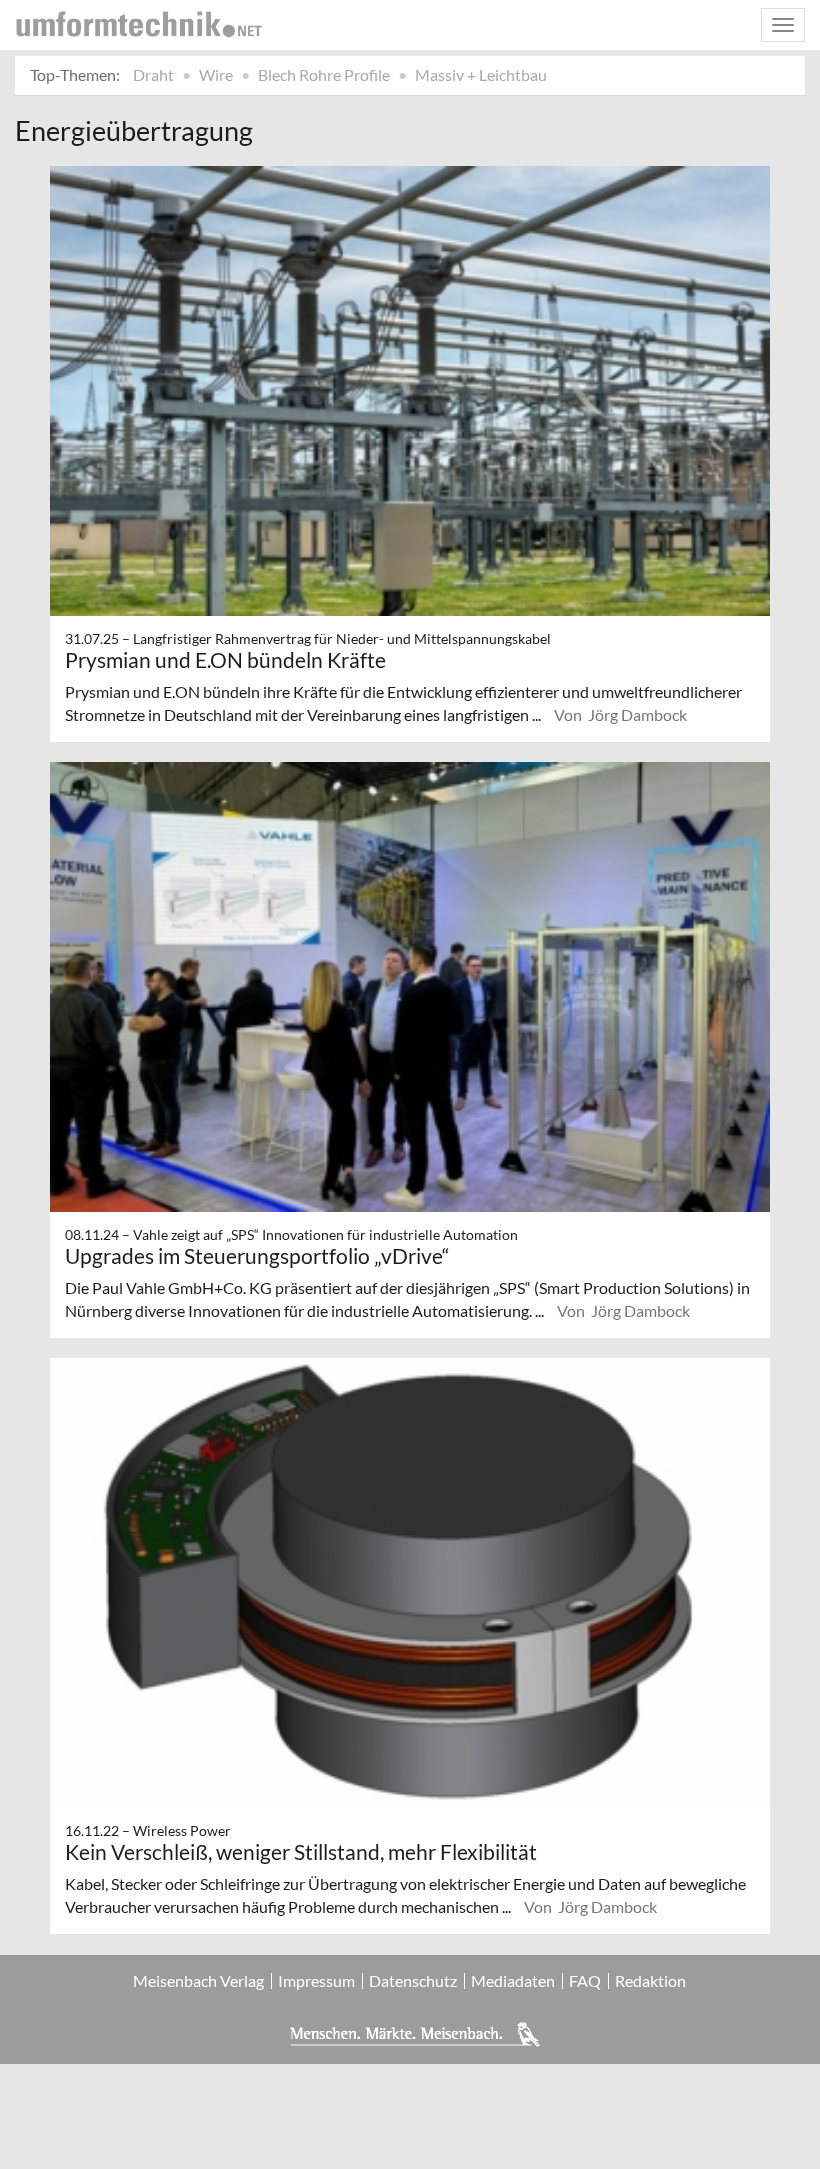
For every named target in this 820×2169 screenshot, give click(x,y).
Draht (153, 74)
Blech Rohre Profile (324, 74)
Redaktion (650, 1981)
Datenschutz (413, 1981)
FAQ (585, 1981)
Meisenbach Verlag (198, 1981)
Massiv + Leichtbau (481, 74)
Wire (216, 74)
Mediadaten (513, 1981)
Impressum (316, 1981)
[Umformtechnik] (139, 24)
